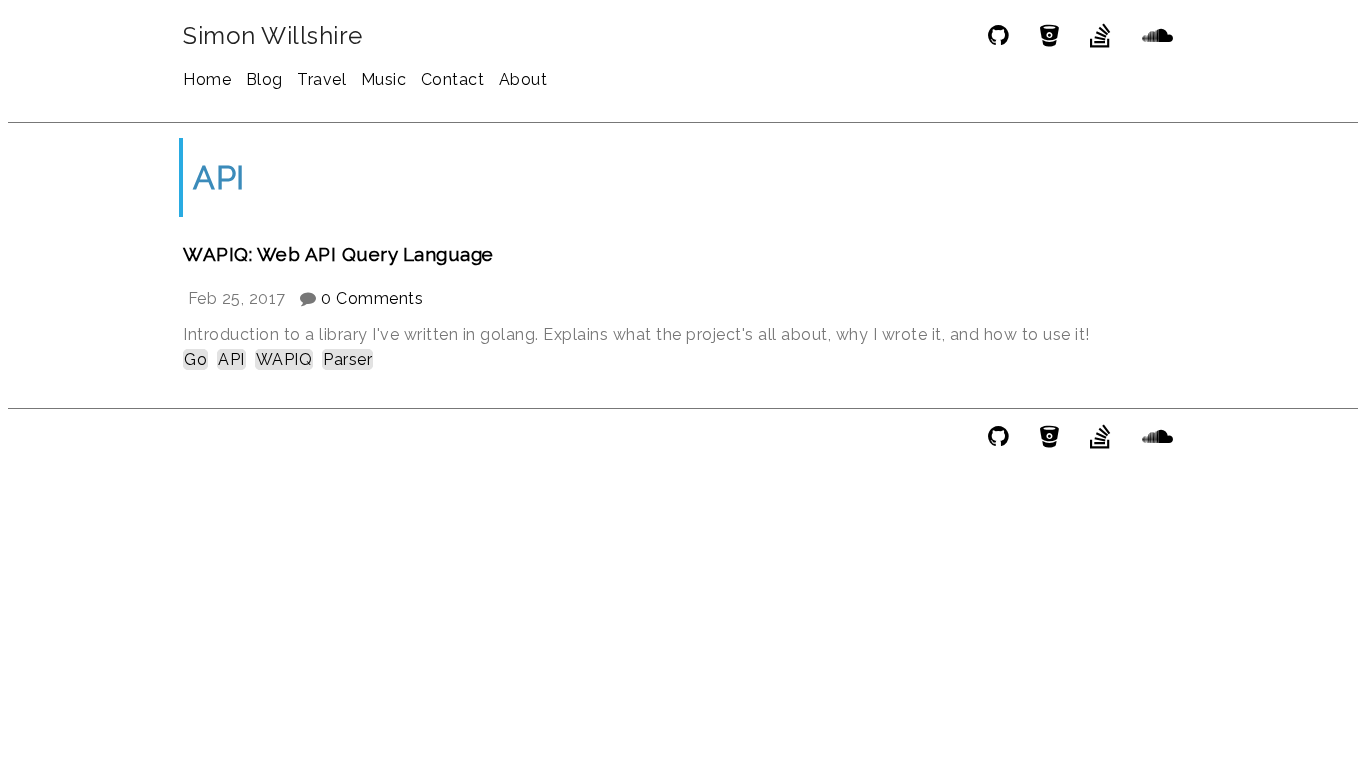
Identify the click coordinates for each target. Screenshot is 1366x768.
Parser (347, 359)
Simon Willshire (273, 35)
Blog (264, 79)
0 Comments (372, 298)
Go (195, 359)
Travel (321, 79)
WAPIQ (284, 359)
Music (384, 79)
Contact (453, 79)
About (523, 79)
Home (207, 79)
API (231, 359)
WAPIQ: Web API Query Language (338, 254)
